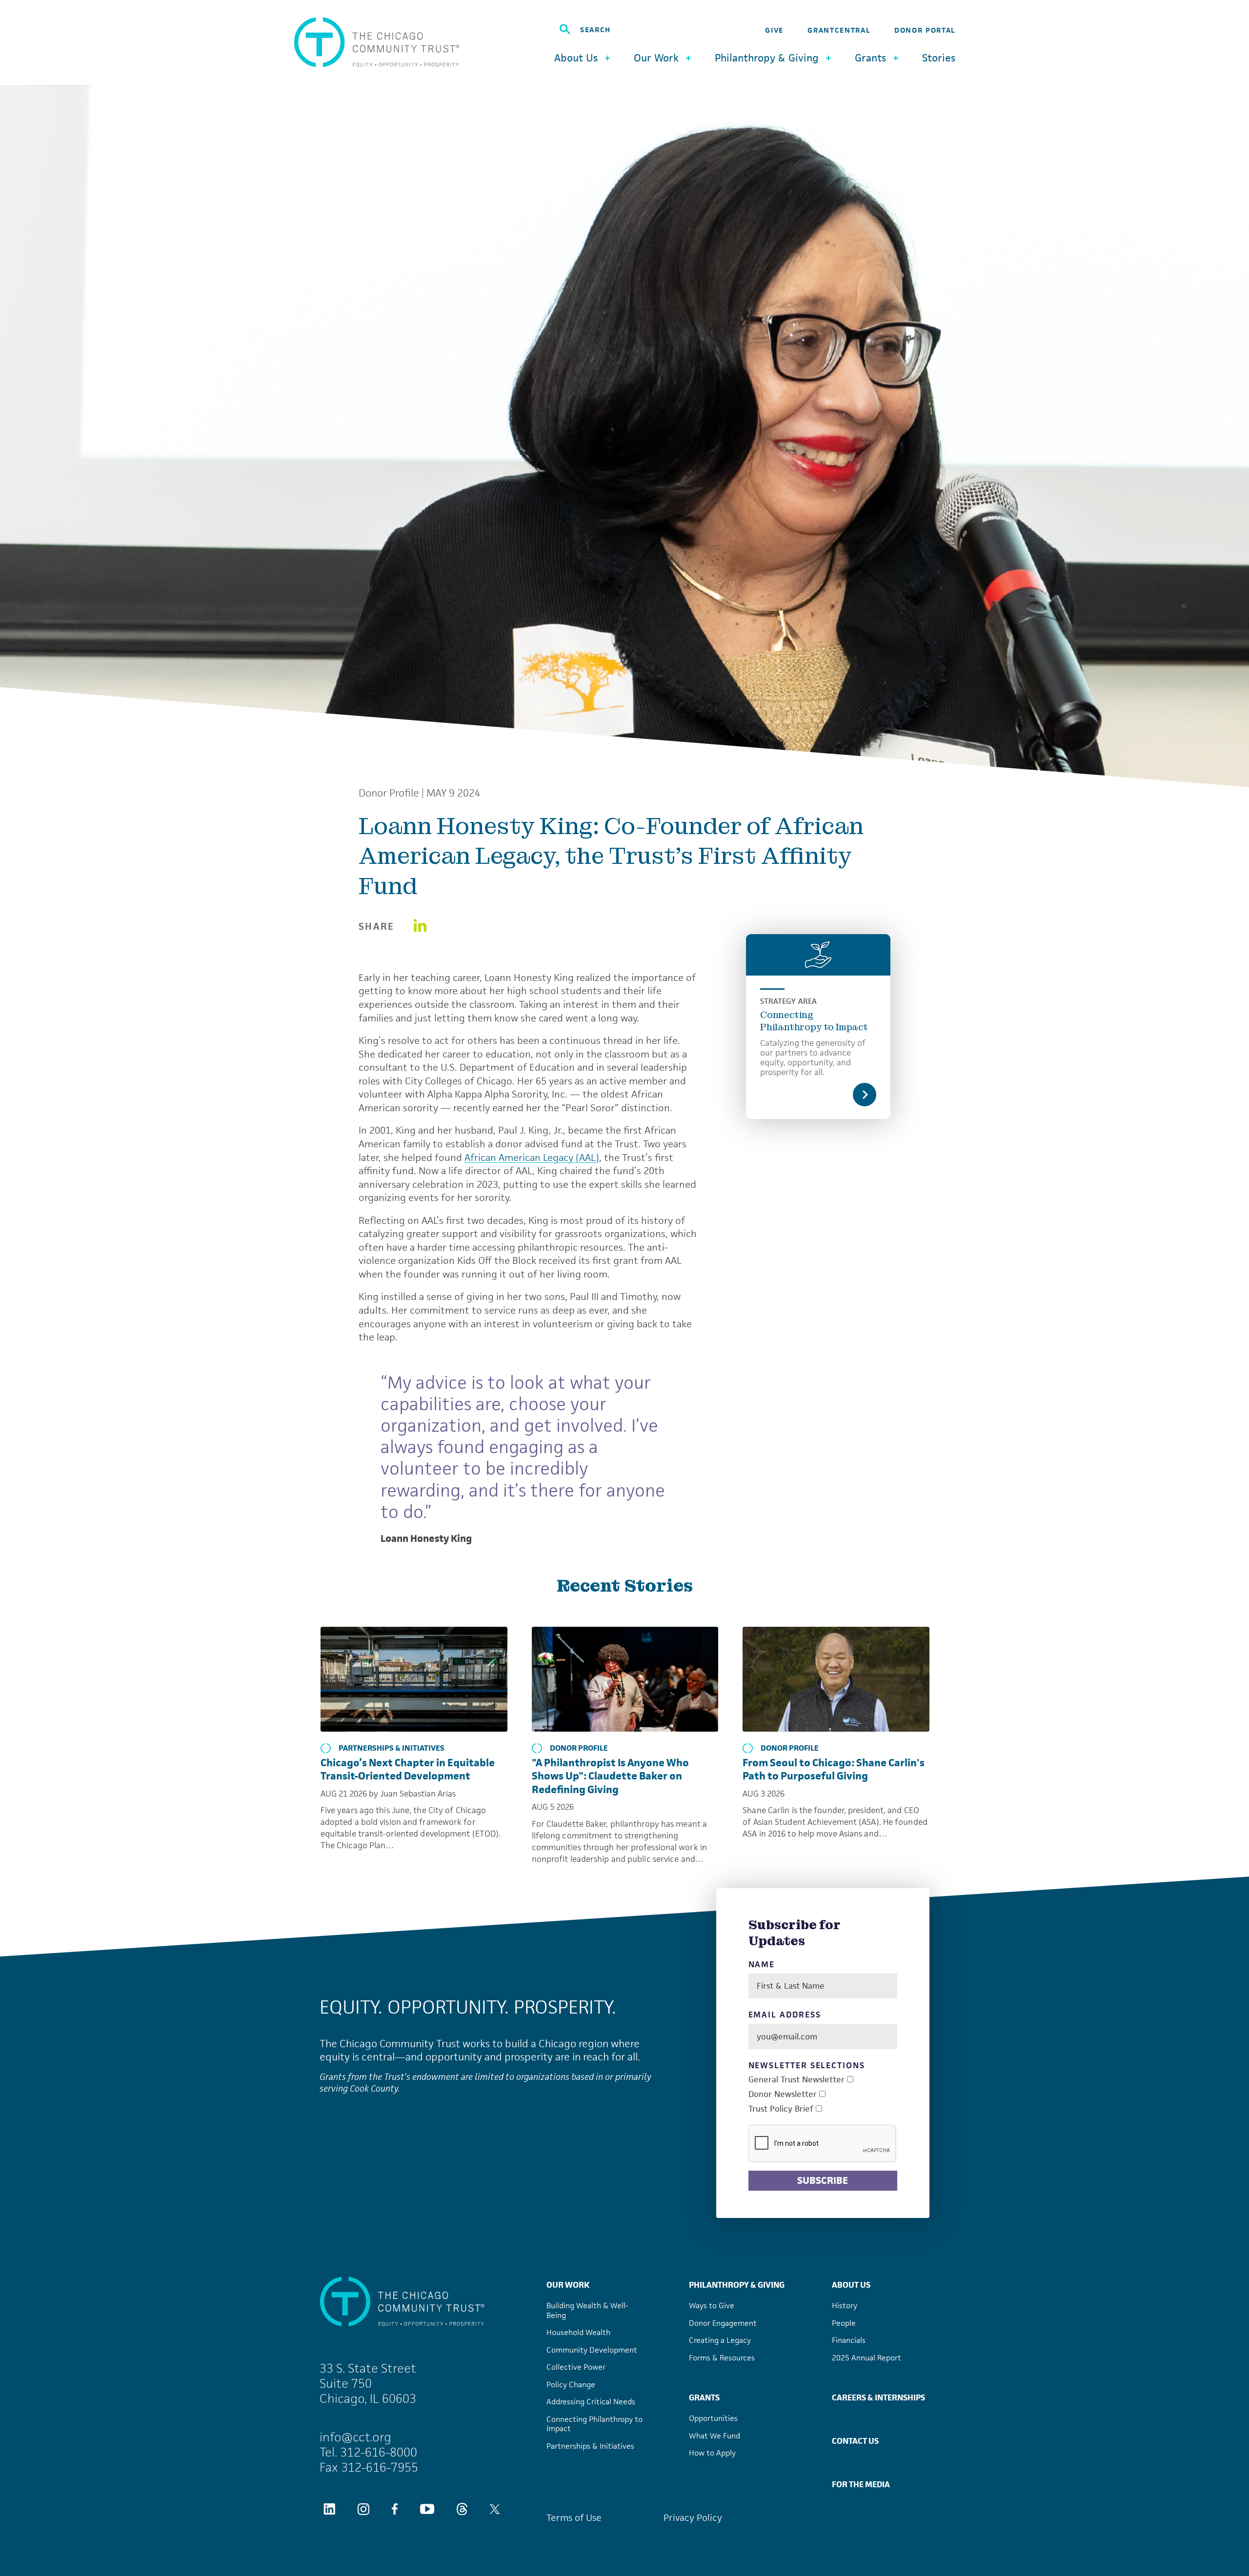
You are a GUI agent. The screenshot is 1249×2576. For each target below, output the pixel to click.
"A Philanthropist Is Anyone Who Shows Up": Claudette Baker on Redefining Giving (610, 1776)
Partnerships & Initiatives (392, 1748)
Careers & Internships (878, 2397)
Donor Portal (925, 30)
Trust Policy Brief (781, 2109)
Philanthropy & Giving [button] (767, 58)
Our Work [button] (656, 58)
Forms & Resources (722, 2358)
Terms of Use (574, 2518)
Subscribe (823, 2180)
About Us (851, 2285)
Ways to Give (712, 2306)
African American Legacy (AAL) (532, 1158)
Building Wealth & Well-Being (587, 2310)
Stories (939, 58)
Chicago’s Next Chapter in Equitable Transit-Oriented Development (408, 1769)
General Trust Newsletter (796, 2080)
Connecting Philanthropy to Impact (814, 1021)
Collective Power (576, 2367)
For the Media (861, 2484)
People (844, 2323)
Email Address (785, 2015)
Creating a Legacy (720, 2340)
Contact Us (855, 2441)
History (845, 2306)
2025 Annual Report (866, 2358)
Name (762, 1965)
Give (774, 30)
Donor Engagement (723, 2323)
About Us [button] (576, 58)
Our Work (568, 2285)
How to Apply (712, 2453)
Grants (704, 2397)
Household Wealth (578, 2332)
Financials (849, 2340)
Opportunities (713, 2418)
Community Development (592, 2350)
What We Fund (715, 2436)
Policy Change (571, 2385)
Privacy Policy (693, 2518)
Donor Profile (389, 793)
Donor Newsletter (783, 2094)
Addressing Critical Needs (591, 2402)
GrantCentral (839, 30)
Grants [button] (870, 58)
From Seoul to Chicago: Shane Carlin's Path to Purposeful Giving (834, 1769)
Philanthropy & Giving (737, 2285)
